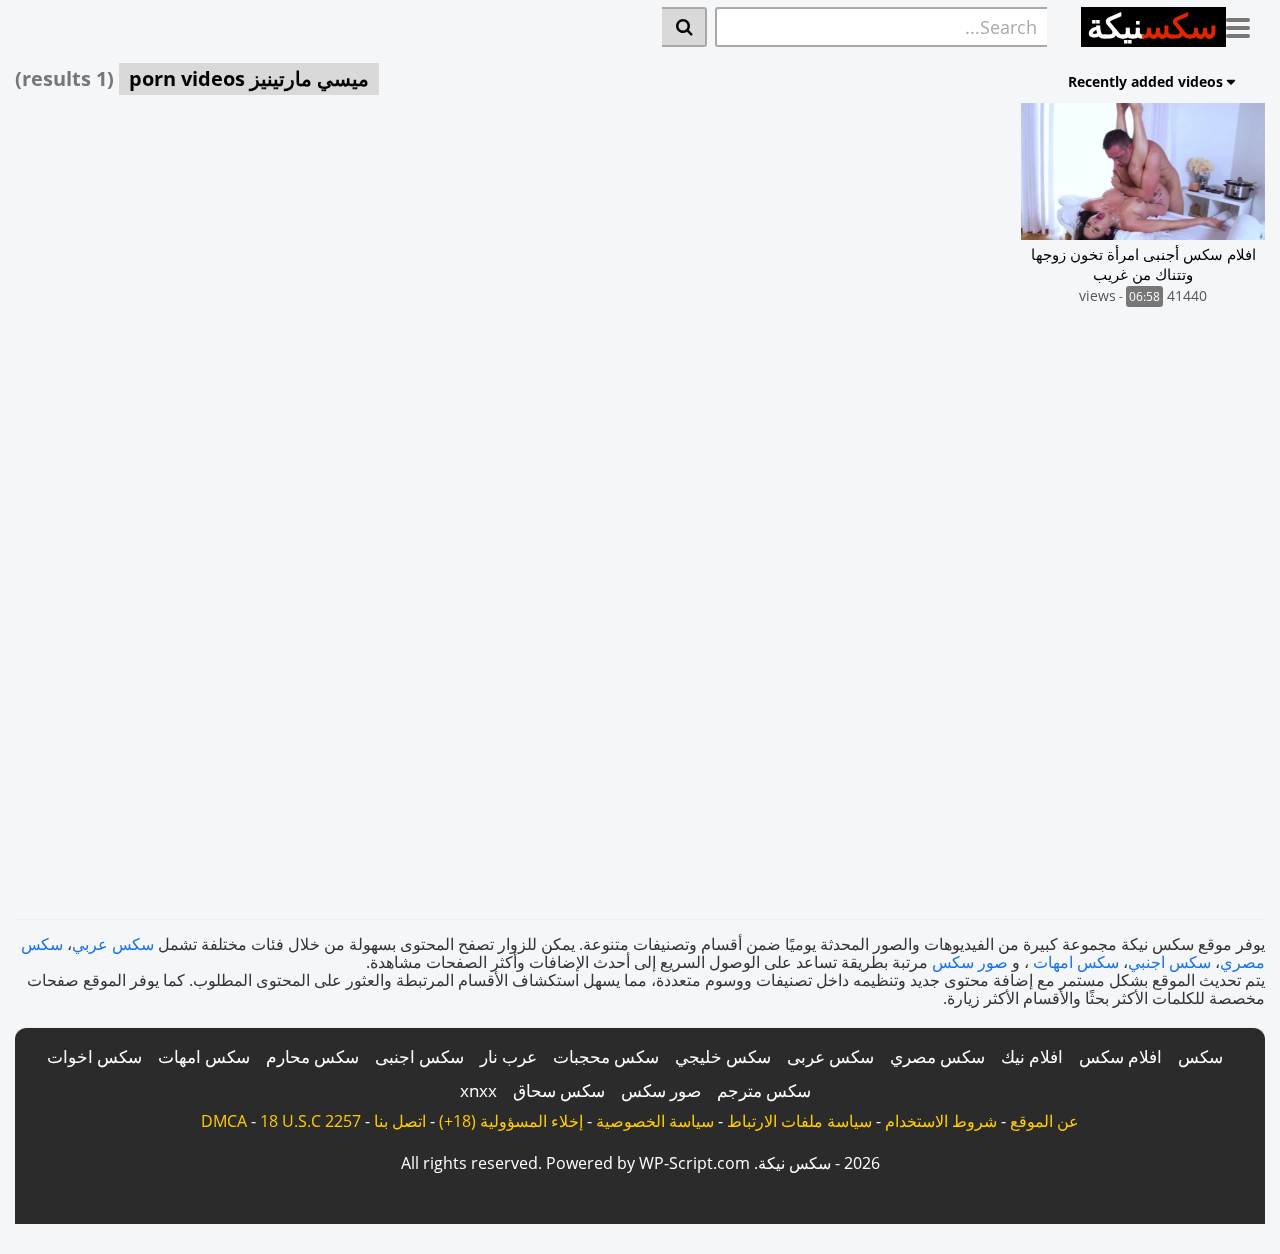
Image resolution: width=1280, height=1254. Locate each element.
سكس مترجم (764, 1090)
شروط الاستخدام (941, 1121)
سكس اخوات (94, 1056)
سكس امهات (1076, 962)
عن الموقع (1044, 1121)
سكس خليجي (723, 1056)
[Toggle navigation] (1245, 24)
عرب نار (508, 1056)
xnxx (478, 1090)
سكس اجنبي (1169, 962)
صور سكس (970, 962)
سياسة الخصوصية (655, 1121)
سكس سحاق (559, 1090)
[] (684, 27)
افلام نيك (1032, 1056)
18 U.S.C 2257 (310, 1121)
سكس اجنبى (419, 1056)
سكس (1200, 1056)
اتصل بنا (400, 1121)
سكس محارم (312, 1056)
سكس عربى (830, 1056)
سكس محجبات (606, 1056)
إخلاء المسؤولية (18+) (511, 1121)
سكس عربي (113, 944)
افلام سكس (1120, 1056)
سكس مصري (937, 1056)
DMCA (224, 1121)
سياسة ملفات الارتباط (799, 1121)
